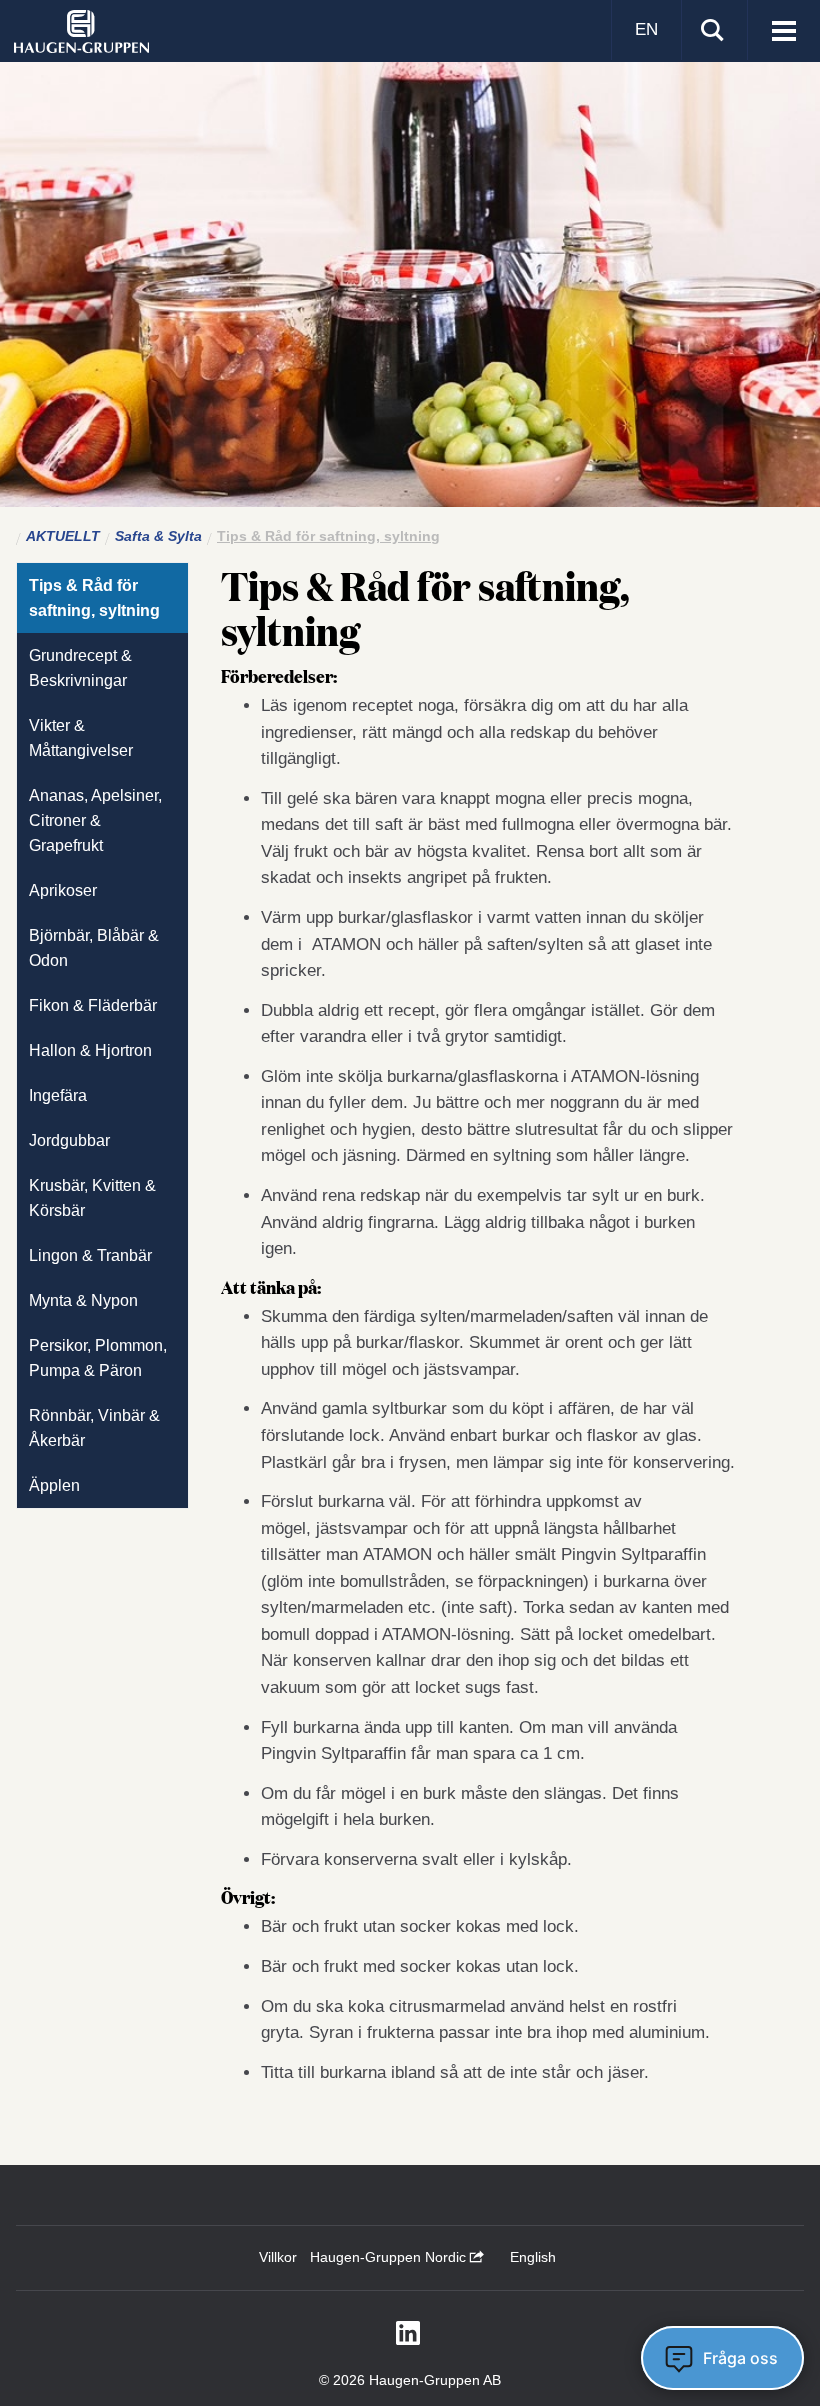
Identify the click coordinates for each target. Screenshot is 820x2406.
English (533, 2257)
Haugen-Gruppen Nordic (390, 2257)
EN (646, 29)
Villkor (278, 2257)
